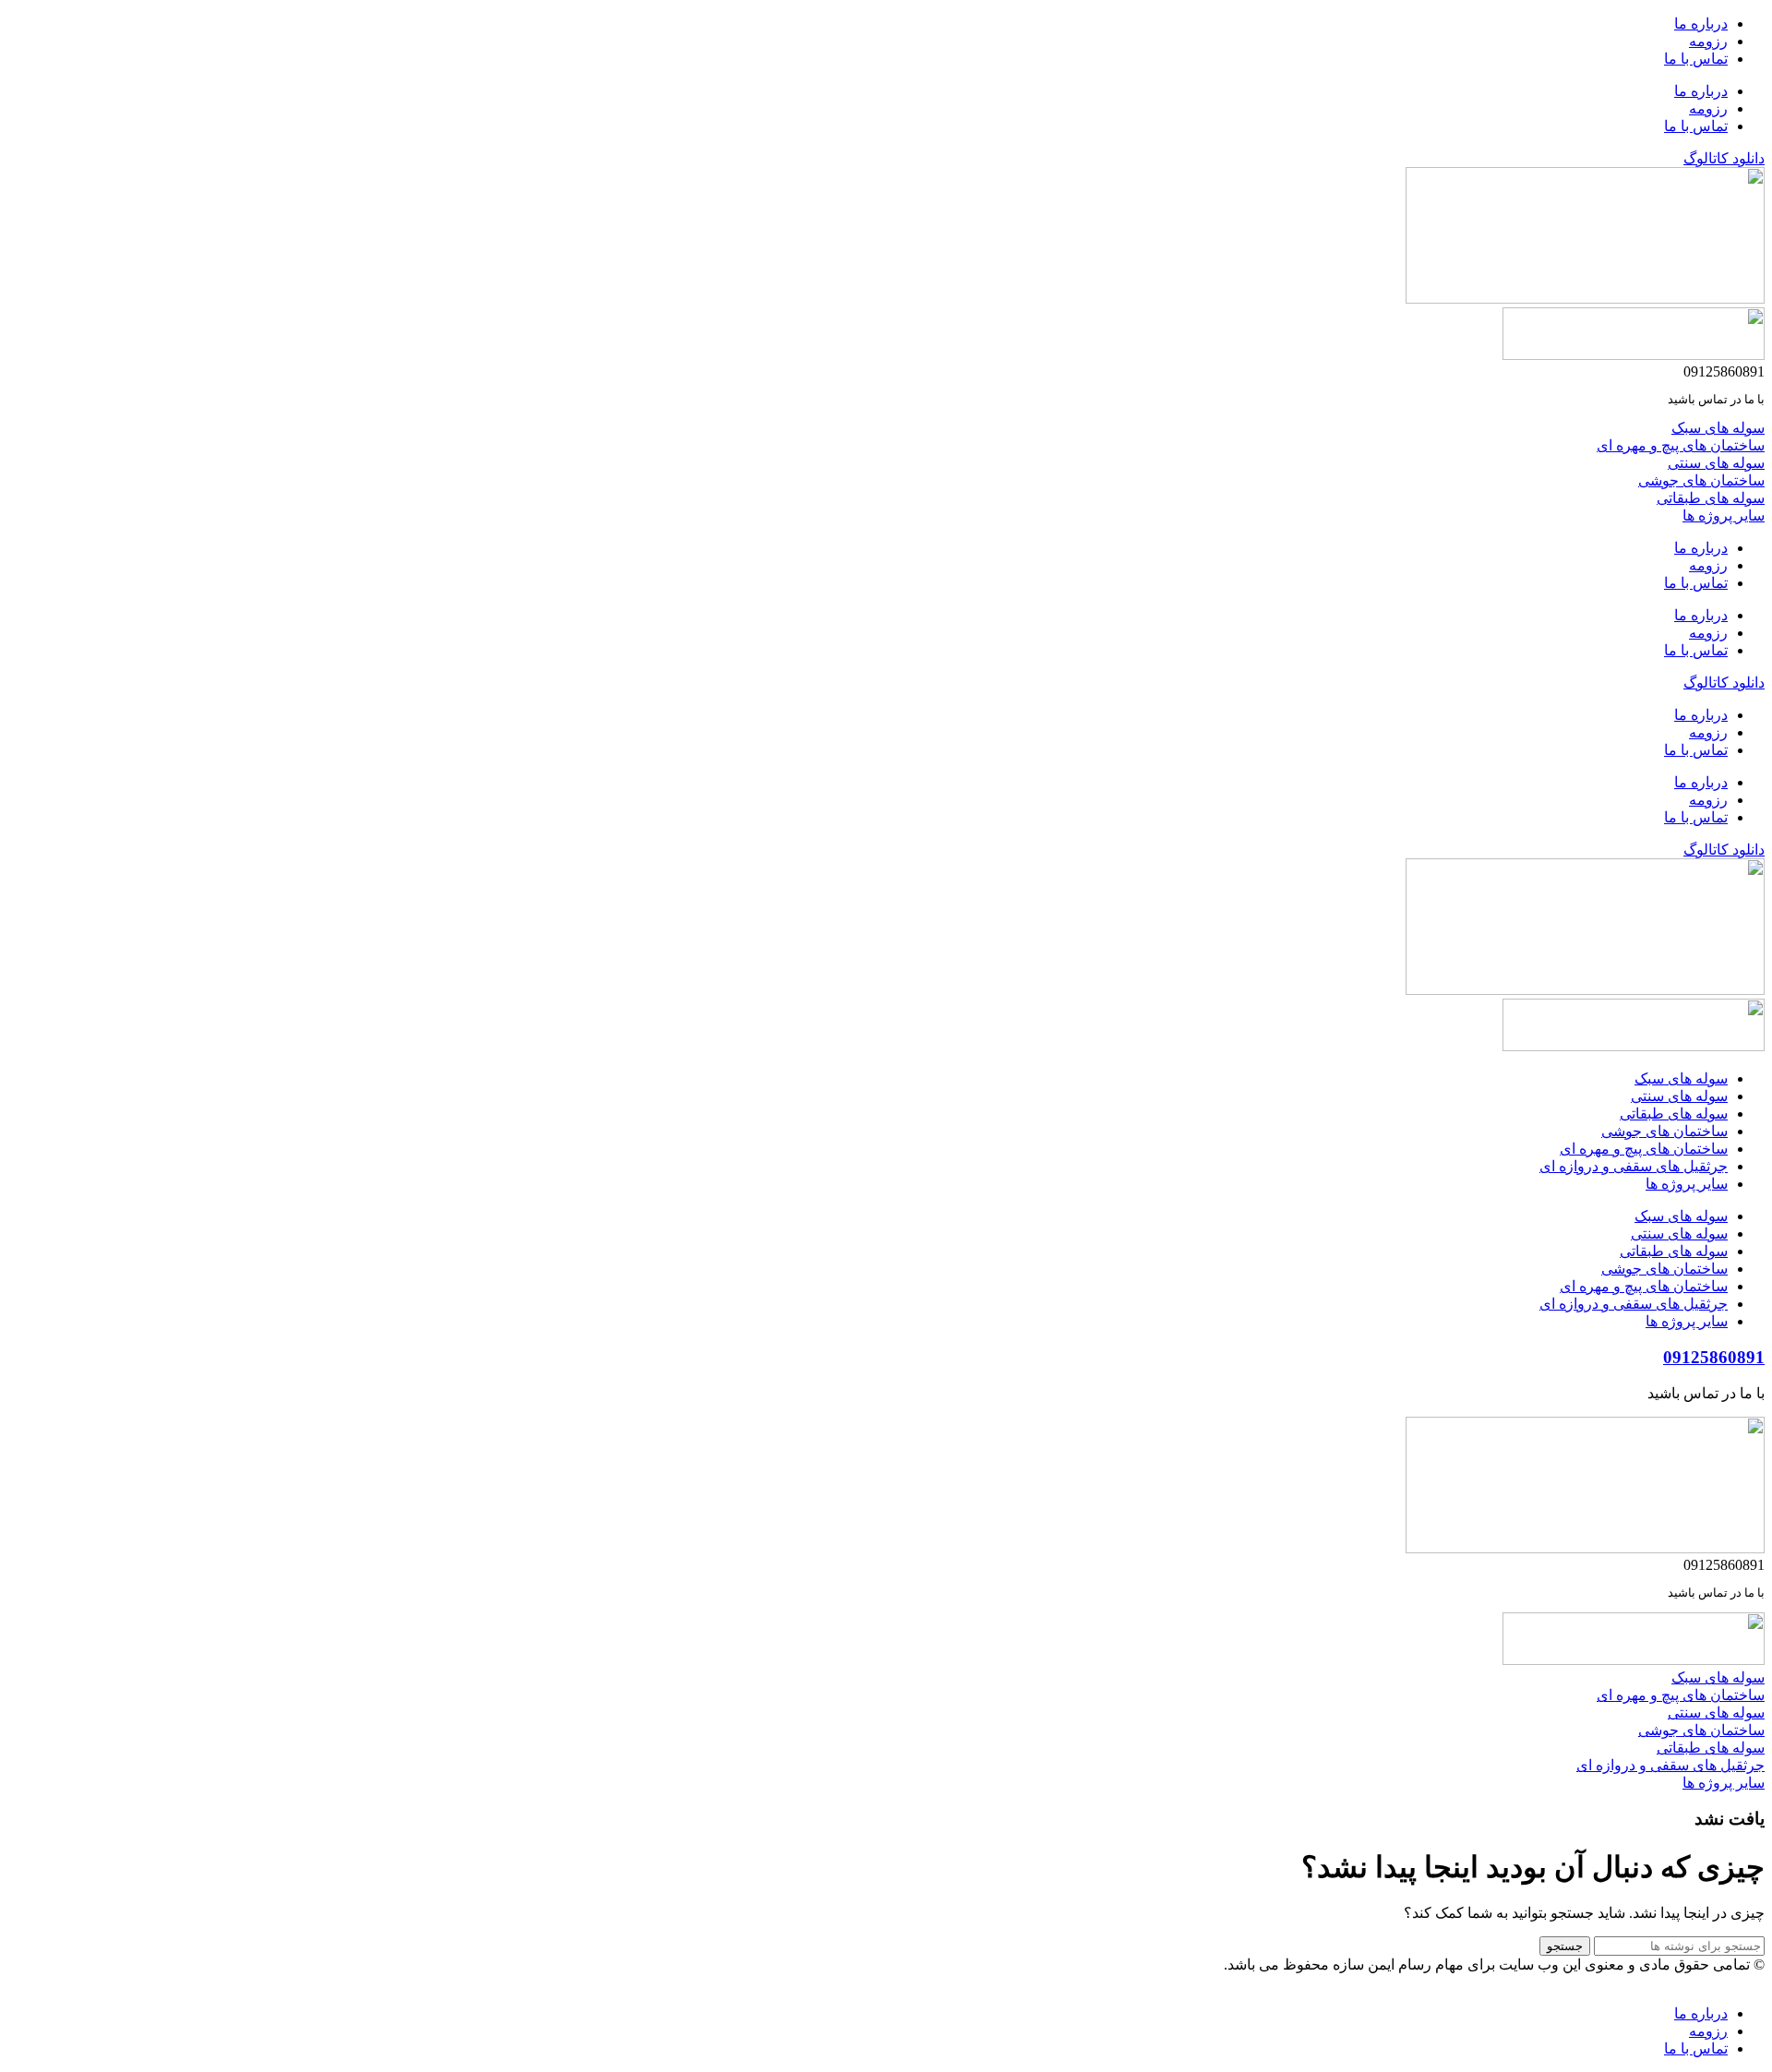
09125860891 (1714, 1357)
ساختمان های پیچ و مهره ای (1644, 1149)
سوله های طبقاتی (1674, 1114)
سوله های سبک (1681, 1078)
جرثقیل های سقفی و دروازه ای (1634, 1166)
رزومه (1708, 41)
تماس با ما (1696, 59)
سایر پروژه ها (1687, 1184)
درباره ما (1701, 24)
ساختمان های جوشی (1664, 1131)
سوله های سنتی (1679, 1096)
